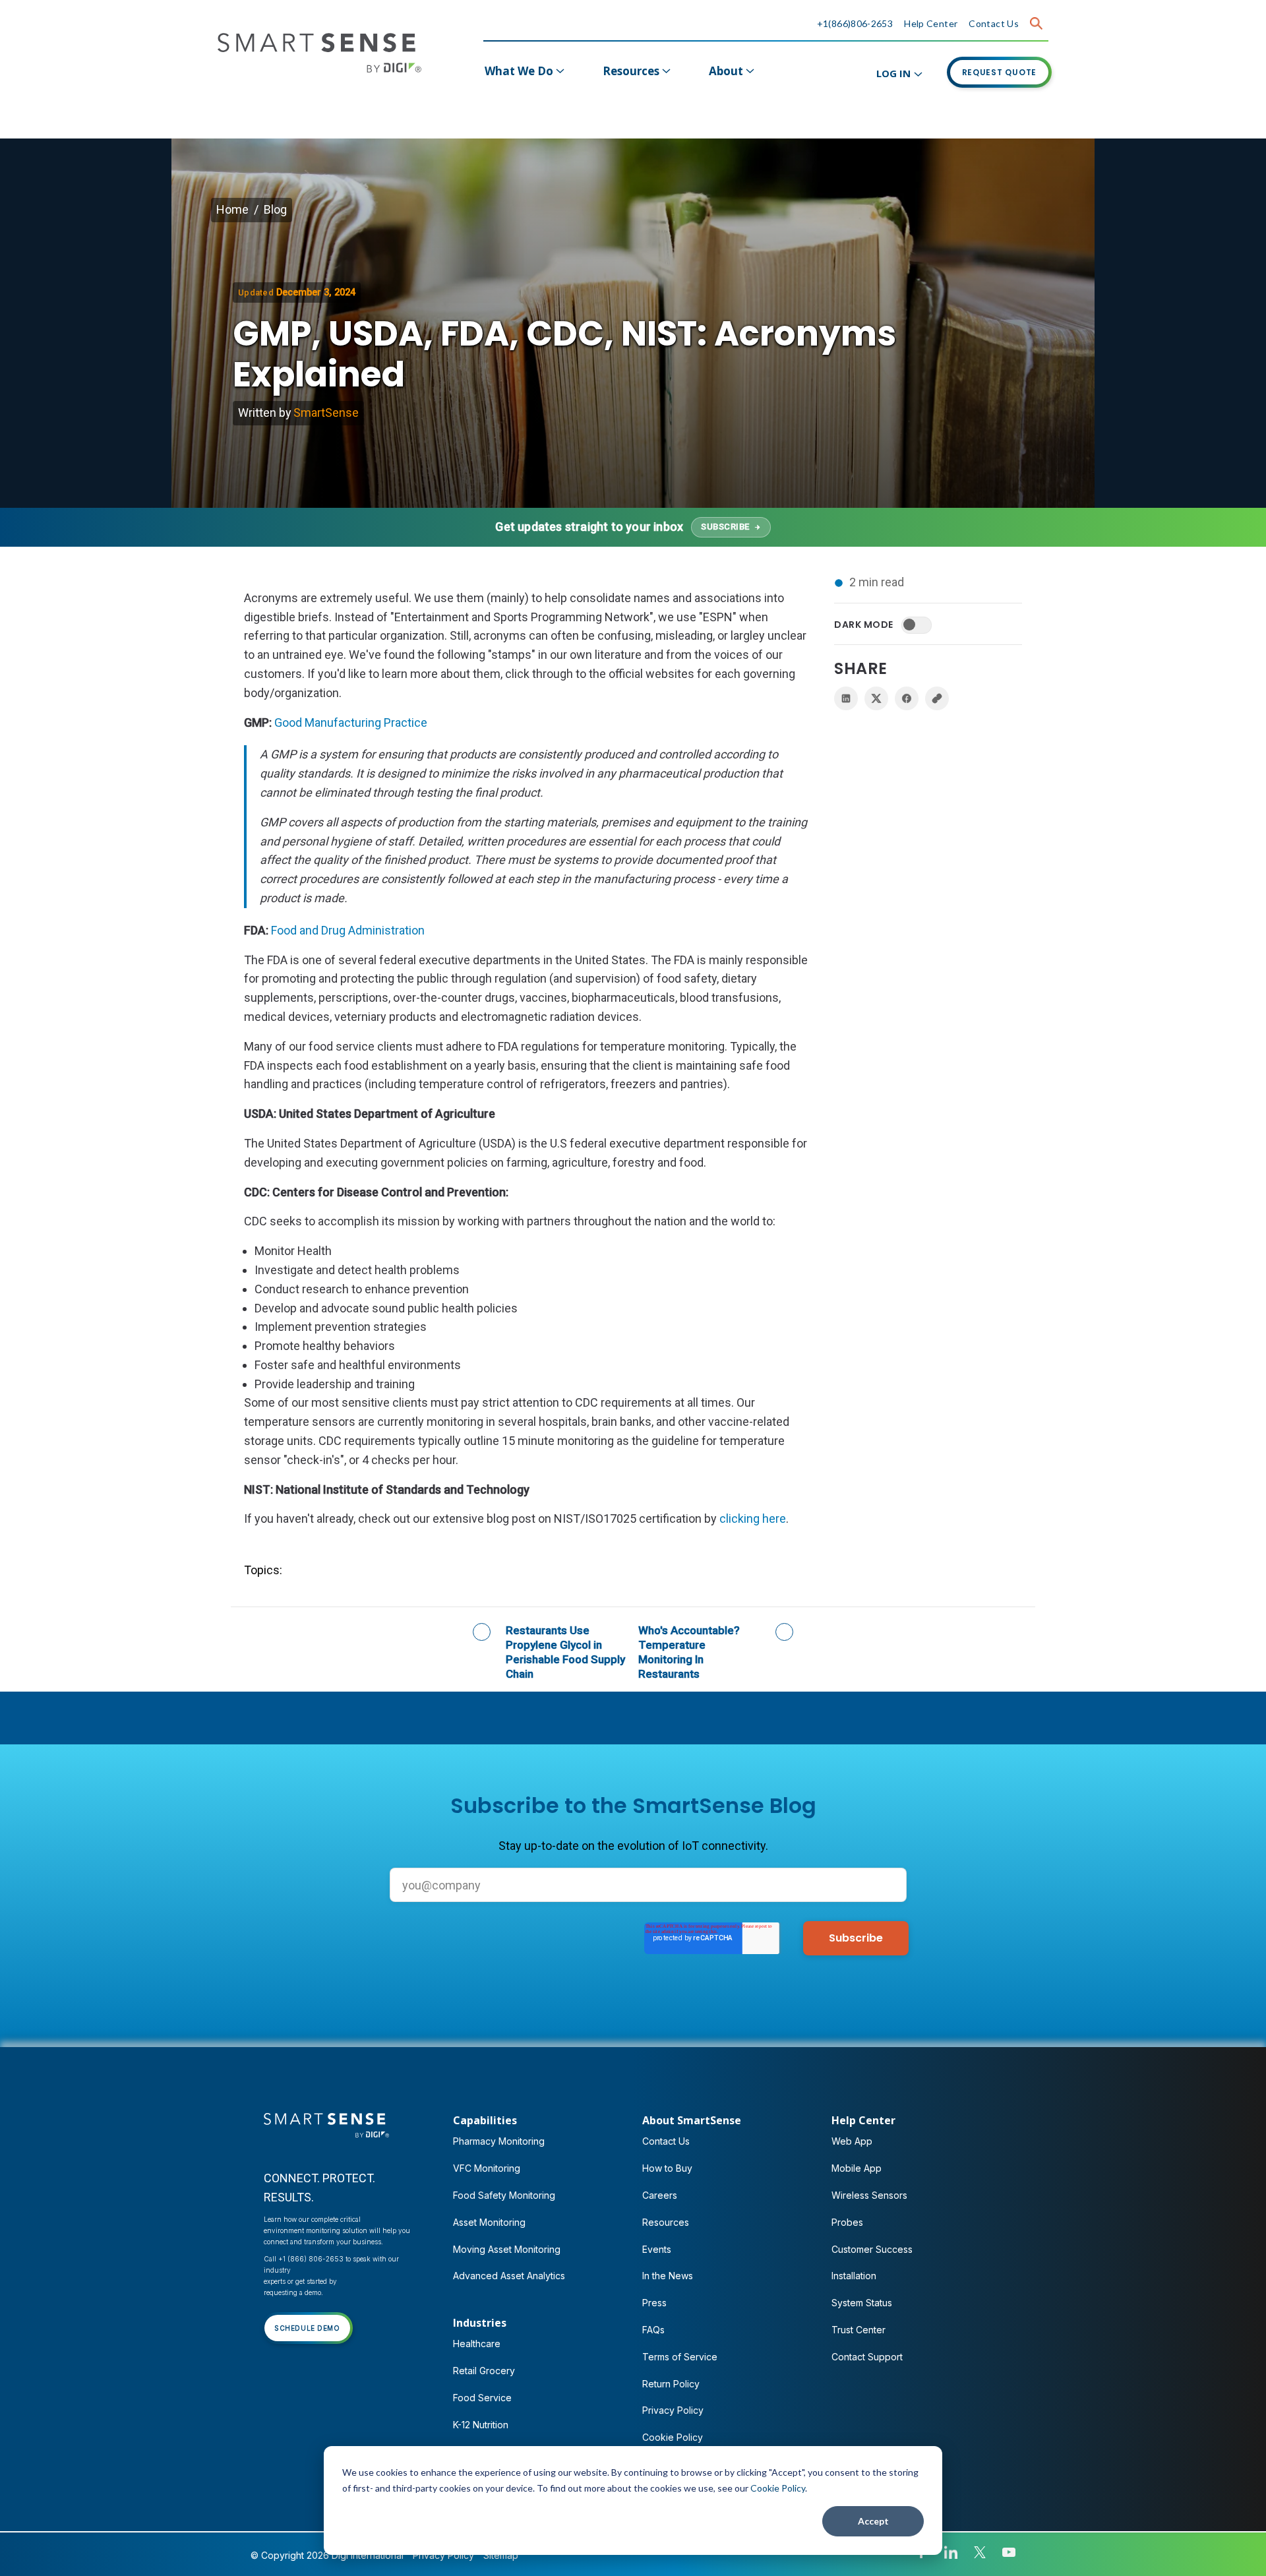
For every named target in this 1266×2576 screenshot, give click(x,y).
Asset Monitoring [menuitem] (489, 2222)
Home (232, 209)
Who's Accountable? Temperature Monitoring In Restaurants (689, 1652)
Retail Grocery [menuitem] (484, 2371)
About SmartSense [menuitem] (692, 2120)
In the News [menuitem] (668, 2276)
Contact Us (994, 23)
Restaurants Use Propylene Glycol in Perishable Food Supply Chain (565, 1652)
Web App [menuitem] (852, 2141)
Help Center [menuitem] (863, 2120)
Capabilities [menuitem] (485, 2120)
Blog (275, 209)
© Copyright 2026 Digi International (327, 2555)
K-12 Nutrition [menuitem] (481, 2425)
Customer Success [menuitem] (872, 2249)
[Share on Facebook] (907, 698)
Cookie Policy (778, 2488)
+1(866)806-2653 (855, 23)
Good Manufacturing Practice (351, 722)
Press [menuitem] (654, 2303)
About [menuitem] (726, 71)
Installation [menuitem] (854, 2276)
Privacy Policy (443, 2555)
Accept (873, 2521)
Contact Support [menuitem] (867, 2357)
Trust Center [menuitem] (859, 2330)
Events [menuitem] (657, 2249)
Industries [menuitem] (480, 2323)
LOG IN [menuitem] (893, 73)
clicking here (753, 1518)
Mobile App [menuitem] (857, 2168)
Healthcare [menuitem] (477, 2344)
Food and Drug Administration (348, 930)
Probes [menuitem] (847, 2222)
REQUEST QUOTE (1000, 72)
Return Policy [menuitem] (671, 2384)
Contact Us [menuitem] (666, 2141)
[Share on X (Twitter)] (876, 698)
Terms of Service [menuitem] (680, 2357)
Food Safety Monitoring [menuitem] (504, 2195)
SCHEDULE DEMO (307, 2328)
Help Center (931, 23)
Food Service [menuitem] (482, 2398)
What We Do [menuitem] (519, 71)
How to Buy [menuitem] (667, 2168)
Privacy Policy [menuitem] (673, 2410)
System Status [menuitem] (862, 2303)
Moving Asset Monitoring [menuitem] (507, 2249)
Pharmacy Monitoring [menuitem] (499, 2141)
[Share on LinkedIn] (846, 698)
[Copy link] (937, 698)
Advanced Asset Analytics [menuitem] (509, 2276)
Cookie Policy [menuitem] (673, 2437)
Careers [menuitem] (660, 2195)
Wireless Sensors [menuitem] (869, 2195)
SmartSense (326, 413)
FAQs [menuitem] (653, 2330)
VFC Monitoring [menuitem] (487, 2168)
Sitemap (501, 2555)
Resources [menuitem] (631, 71)
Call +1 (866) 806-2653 (304, 2259)
